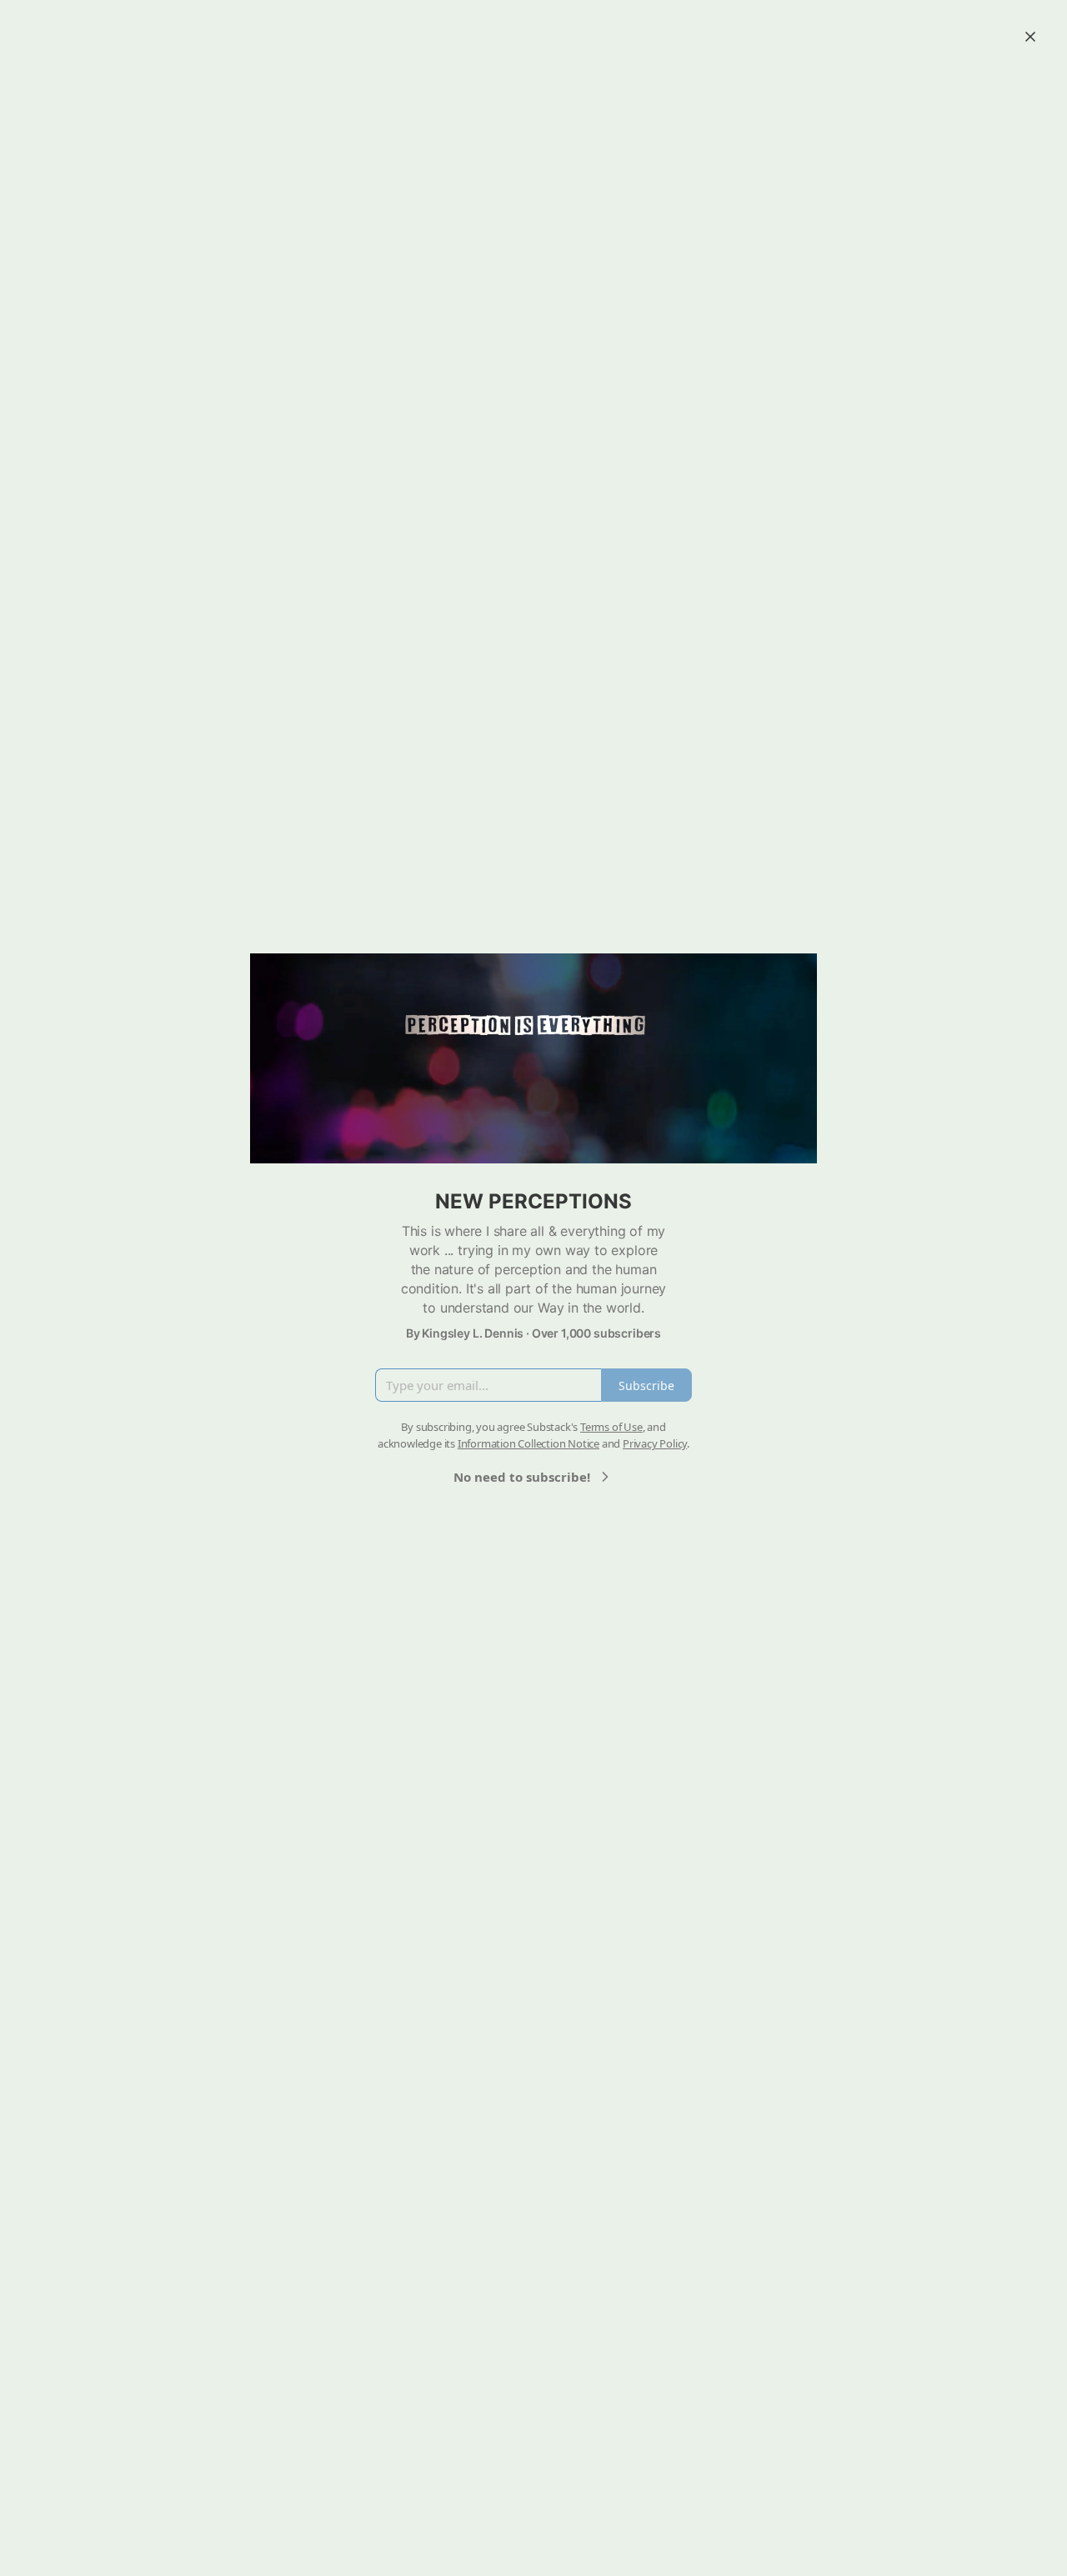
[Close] (1030, 37)
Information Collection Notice (528, 1443)
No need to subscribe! (522, 1477)
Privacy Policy (655, 1443)
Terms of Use (611, 1427)
